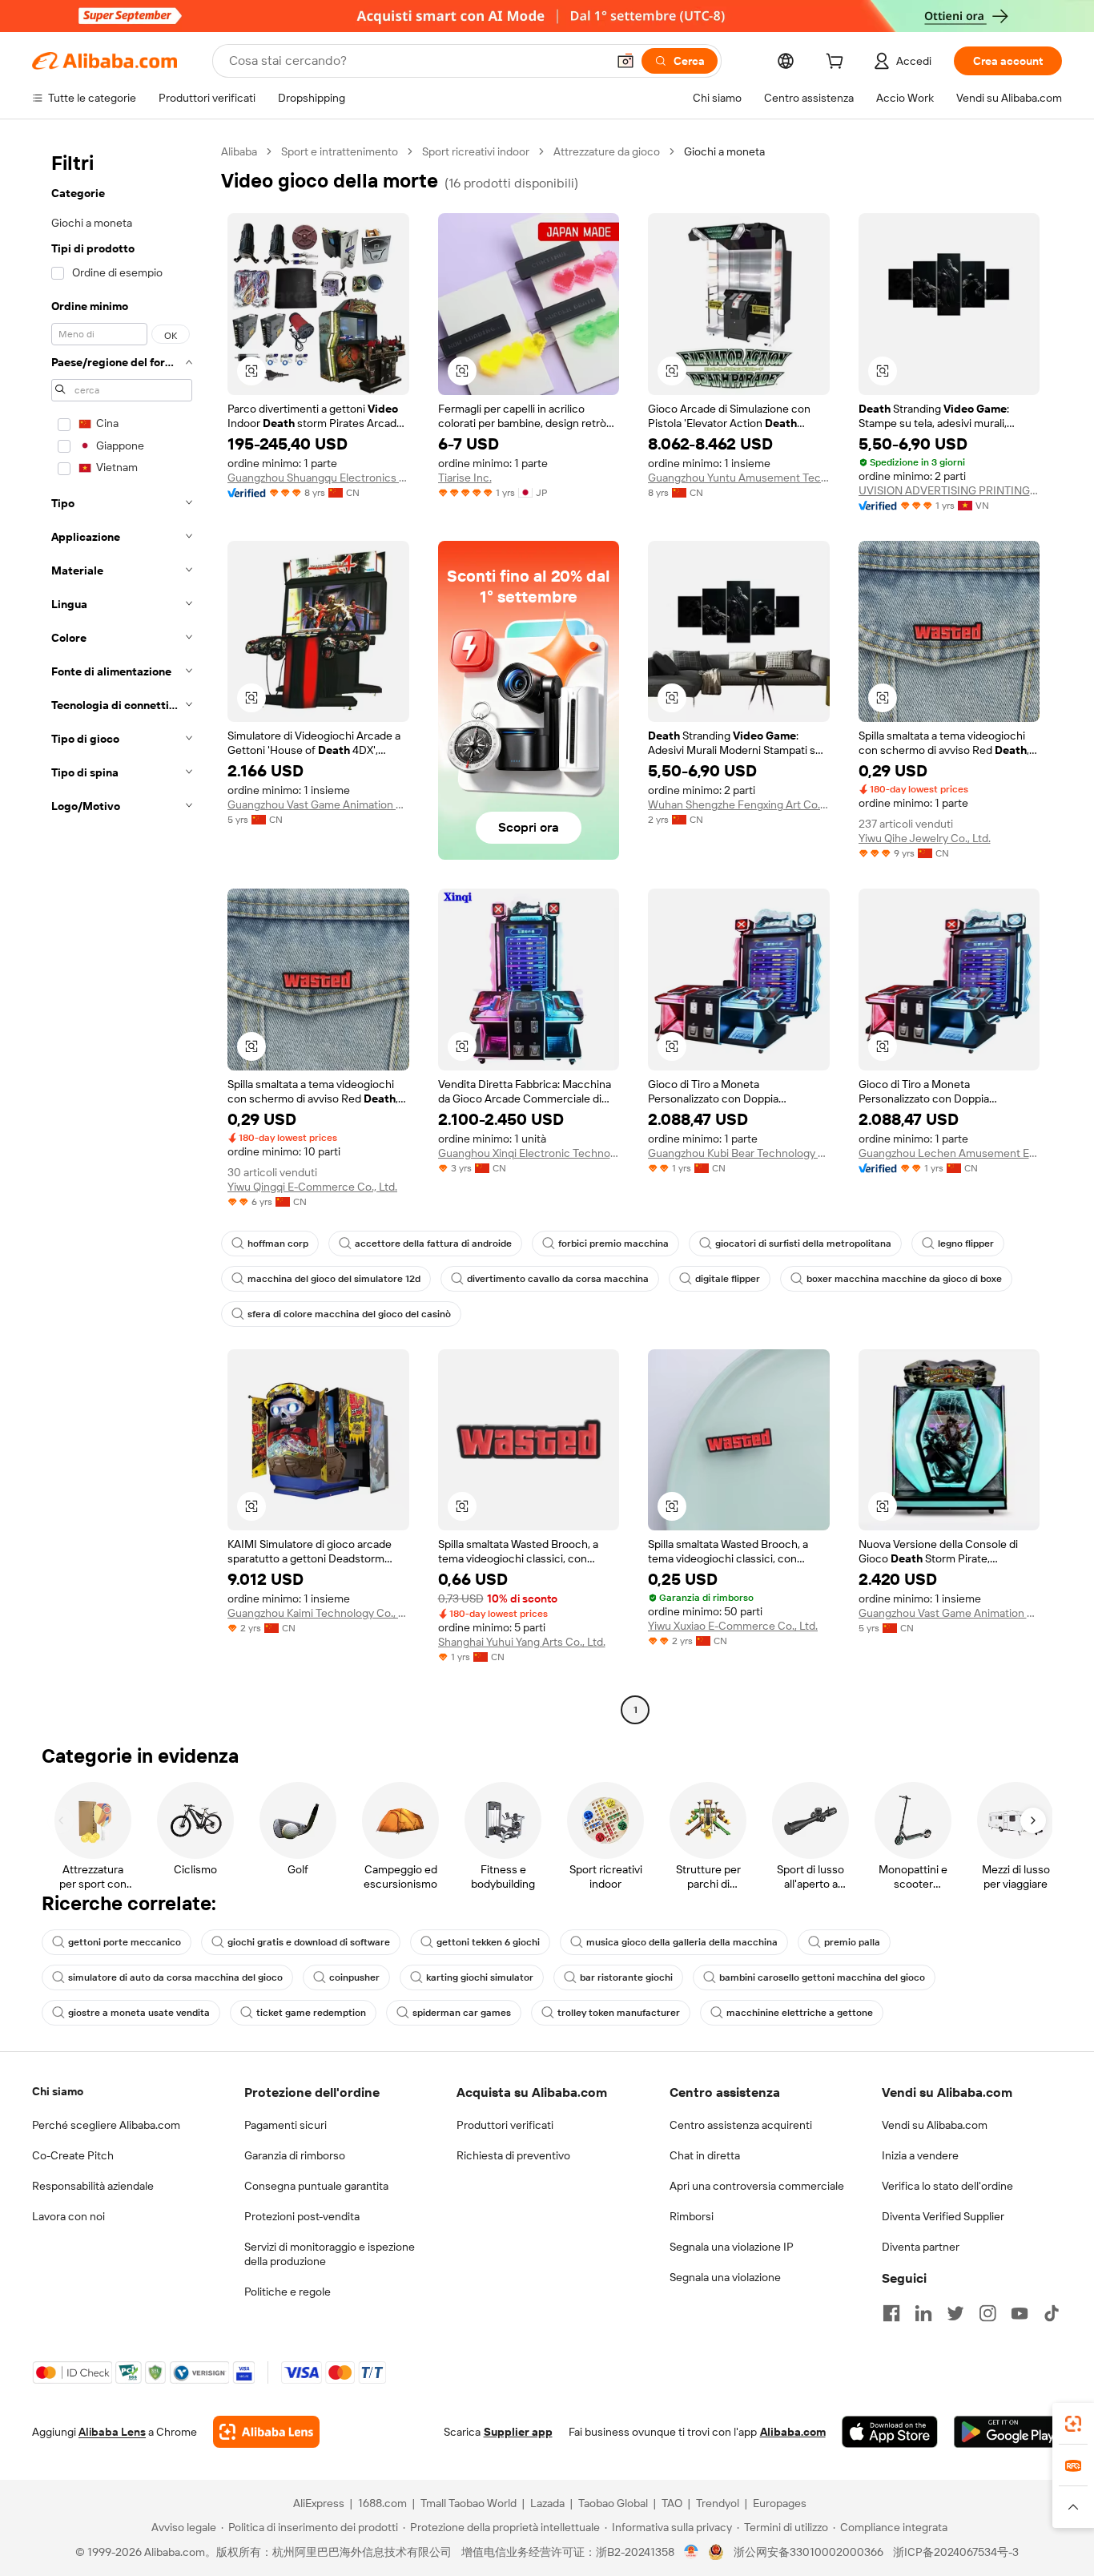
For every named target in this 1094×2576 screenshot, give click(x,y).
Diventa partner (921, 2247)
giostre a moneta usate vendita (139, 2013)
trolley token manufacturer (619, 2013)
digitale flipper (728, 1279)
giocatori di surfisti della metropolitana (803, 1244)
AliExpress (319, 2503)
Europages (780, 2503)
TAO (672, 2503)
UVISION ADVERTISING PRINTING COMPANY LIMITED (949, 490)
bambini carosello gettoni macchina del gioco (822, 1977)
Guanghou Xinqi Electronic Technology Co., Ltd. (529, 1153)
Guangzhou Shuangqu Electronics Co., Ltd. (318, 478)
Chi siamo (58, 2091)
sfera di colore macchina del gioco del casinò (349, 1314)
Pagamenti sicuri (286, 2125)
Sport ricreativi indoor (476, 151)
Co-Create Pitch (73, 2155)
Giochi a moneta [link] (724, 151)
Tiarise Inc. (465, 478)
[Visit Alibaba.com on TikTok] (1052, 2313)
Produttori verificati (505, 2125)
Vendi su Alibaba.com (935, 2125)
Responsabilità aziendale (93, 2186)
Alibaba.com (793, 2432)
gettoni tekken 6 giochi (488, 1942)
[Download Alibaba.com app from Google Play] (1008, 2432)
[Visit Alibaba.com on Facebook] (891, 2313)
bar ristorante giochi (626, 1977)
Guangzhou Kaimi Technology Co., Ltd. (318, 1613)
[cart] (838, 63)
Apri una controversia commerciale (757, 2186)
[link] (1073, 2424)
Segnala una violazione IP (732, 2247)
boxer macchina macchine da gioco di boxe (904, 1279)
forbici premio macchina (613, 1244)
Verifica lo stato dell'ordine (947, 2186)
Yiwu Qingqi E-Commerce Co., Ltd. (312, 1187)
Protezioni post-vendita (302, 2216)
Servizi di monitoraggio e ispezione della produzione (330, 2254)
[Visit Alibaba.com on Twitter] (955, 2313)
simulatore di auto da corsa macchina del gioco (175, 1977)
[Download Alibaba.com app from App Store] (890, 2432)
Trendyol (718, 2503)
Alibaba (239, 151)
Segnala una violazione (725, 2277)
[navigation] (122, 933)
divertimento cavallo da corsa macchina (558, 1279)
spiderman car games (462, 2013)
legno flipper (966, 1244)
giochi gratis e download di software (309, 1942)
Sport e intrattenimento (340, 151)
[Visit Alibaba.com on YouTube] (1020, 2313)
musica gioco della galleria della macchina (682, 1942)
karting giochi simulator (480, 1977)
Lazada (547, 2503)
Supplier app (518, 2432)
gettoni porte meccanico (125, 1942)
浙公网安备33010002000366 (808, 2552)
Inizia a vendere (920, 2155)
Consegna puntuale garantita (316, 2186)
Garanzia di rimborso (295, 2155)
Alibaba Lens (112, 2432)
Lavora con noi (68, 2216)
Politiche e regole (288, 2292)
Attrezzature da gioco (607, 151)
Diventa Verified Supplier (943, 2216)
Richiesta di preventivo (513, 2155)
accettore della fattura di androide (433, 1244)
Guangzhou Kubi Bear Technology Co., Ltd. (739, 1153)
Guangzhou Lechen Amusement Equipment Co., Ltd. (949, 1153)
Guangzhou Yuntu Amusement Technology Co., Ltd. (739, 478)
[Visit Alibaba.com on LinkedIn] (923, 2313)
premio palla (852, 1942)
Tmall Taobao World (469, 2503)
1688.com (382, 2503)
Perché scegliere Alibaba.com (106, 2125)
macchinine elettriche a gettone (800, 2013)
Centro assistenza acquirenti (741, 2125)
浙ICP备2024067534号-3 (956, 2552)
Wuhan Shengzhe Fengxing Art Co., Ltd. (739, 804)
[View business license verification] (692, 2552)
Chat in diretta (705, 2155)
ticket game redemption (311, 2013)
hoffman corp (278, 1244)
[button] (625, 61)
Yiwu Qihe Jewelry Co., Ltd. (925, 838)
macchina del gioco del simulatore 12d (334, 1279)
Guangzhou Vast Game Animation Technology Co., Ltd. (318, 804)
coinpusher (354, 1977)
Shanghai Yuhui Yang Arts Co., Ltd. (522, 1642)
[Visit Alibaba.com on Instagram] (987, 2313)
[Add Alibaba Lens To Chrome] (266, 2432)
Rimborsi (692, 2216)
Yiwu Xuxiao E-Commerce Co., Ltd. (733, 1626)
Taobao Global (613, 2503)
